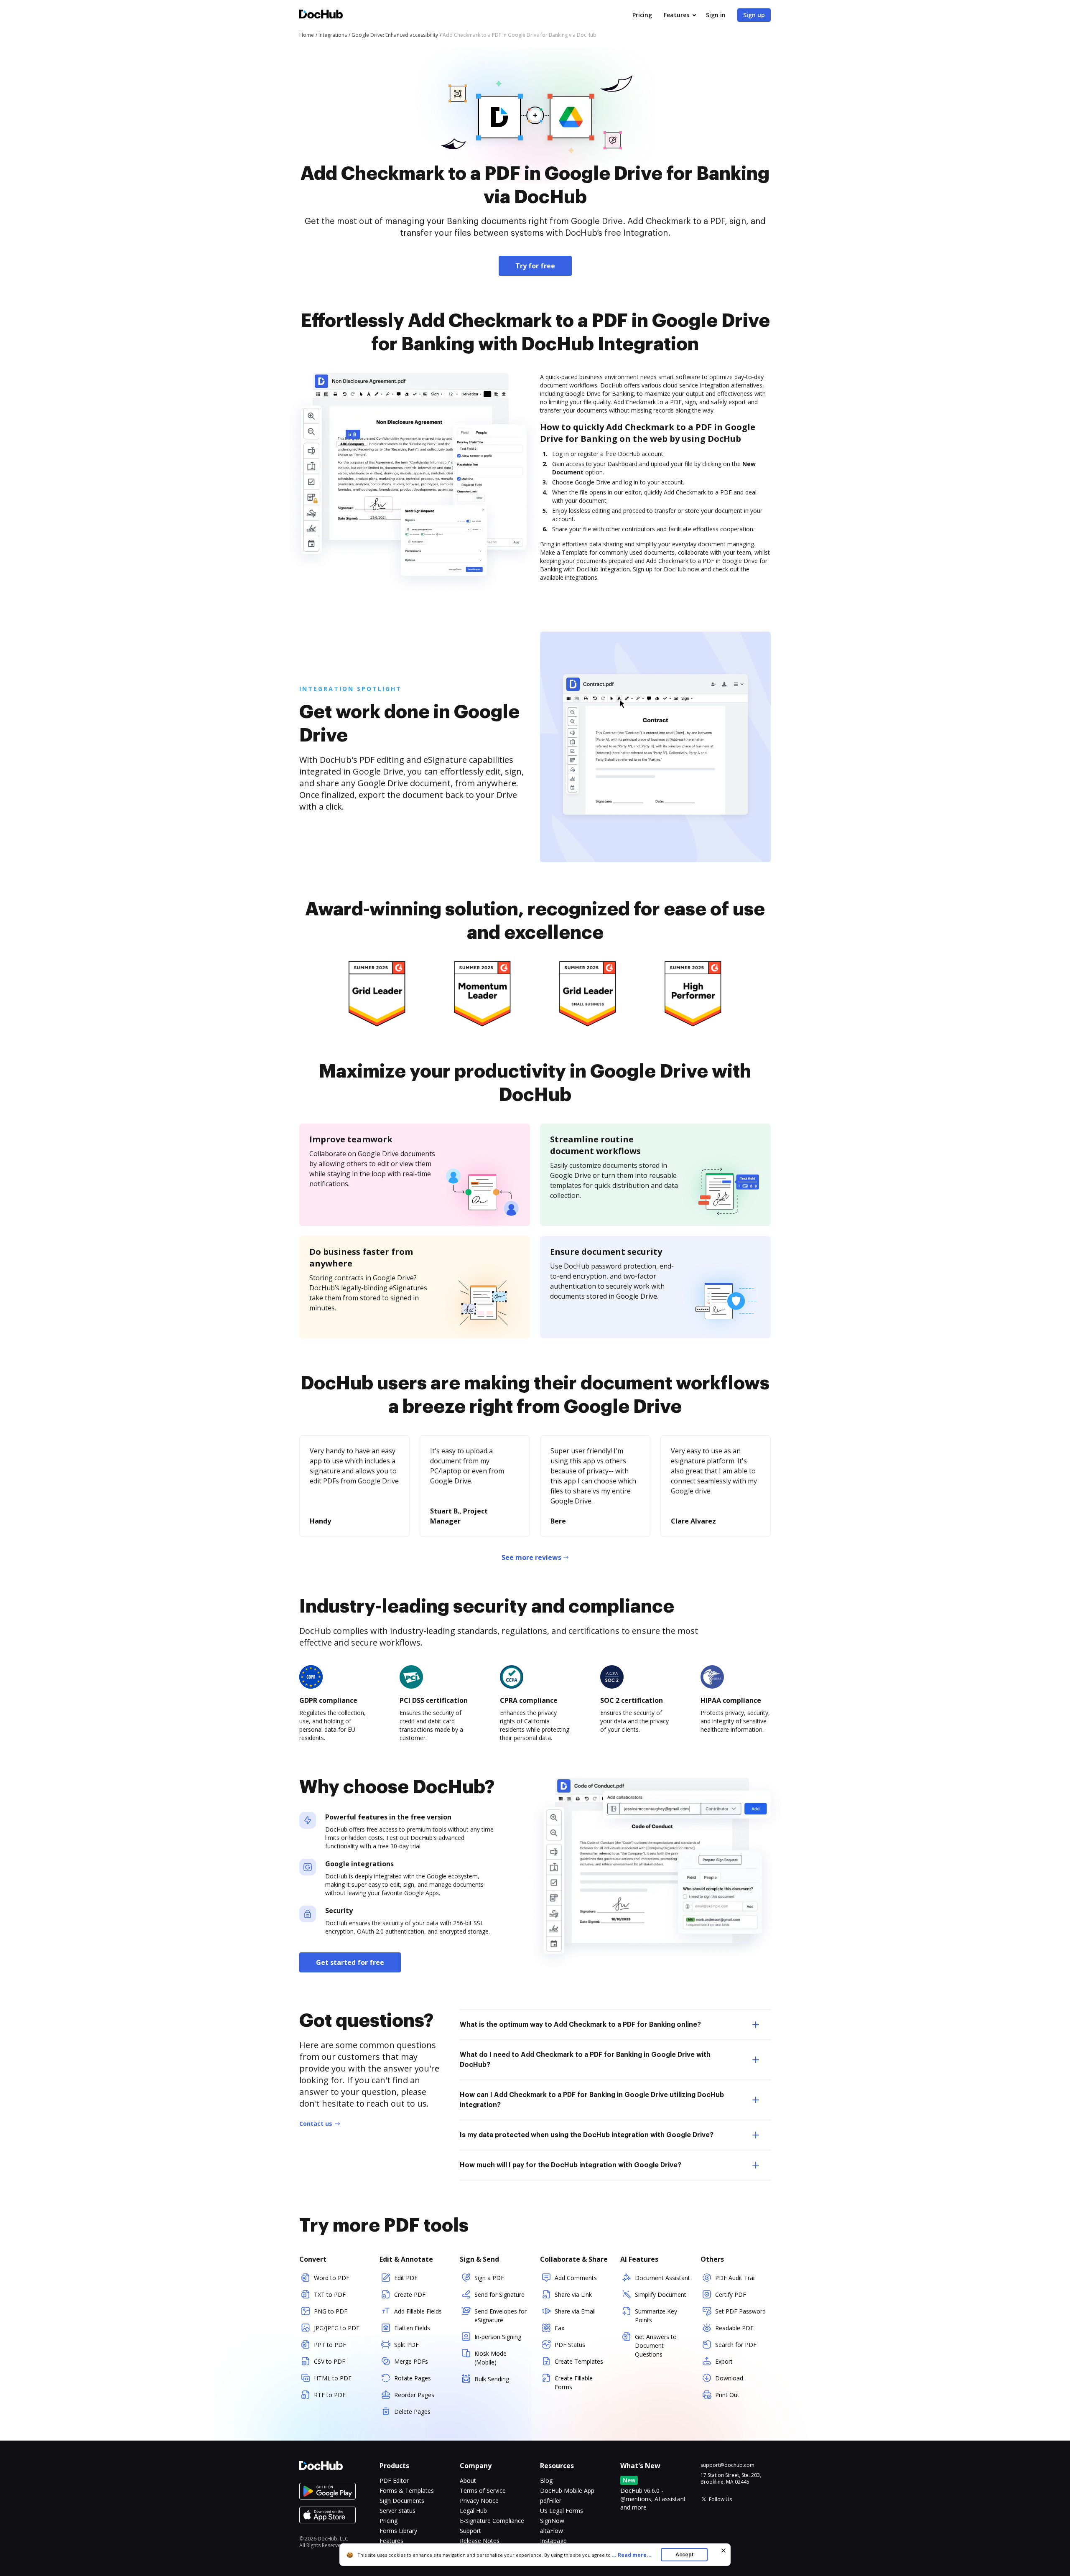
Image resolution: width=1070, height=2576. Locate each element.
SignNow (552, 2521)
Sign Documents (402, 2501)
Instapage (553, 2541)
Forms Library (398, 2531)
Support (470, 2531)
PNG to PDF (331, 2311)
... (632, 2555)
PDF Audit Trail (735, 2278)
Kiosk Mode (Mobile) (490, 2358)
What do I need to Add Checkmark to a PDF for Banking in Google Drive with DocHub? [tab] (585, 2060)
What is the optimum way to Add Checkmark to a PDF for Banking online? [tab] (580, 2025)
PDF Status (570, 2345)
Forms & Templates (407, 2491)
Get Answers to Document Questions (656, 2345)
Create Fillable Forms (574, 2382)
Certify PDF (731, 2294)
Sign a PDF (489, 2278)
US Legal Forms (562, 2511)
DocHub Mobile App (567, 2491)
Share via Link (573, 2294)
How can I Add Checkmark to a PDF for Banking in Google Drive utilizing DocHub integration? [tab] (592, 2100)
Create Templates (579, 2361)
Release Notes (480, 2541)
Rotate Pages (413, 2378)
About (468, 2480)
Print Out (727, 2395)
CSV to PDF (330, 2361)
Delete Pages (412, 2412)
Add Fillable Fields (418, 2311)
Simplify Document (661, 2294)
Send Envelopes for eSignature (501, 2316)
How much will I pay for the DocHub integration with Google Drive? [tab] (571, 2165)
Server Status (397, 2511)
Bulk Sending (492, 2379)
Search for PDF (736, 2345)
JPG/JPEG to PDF (337, 2328)
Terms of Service (483, 2491)
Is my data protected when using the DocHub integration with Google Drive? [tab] (587, 2135)
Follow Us (720, 2499)
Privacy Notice (479, 2501)
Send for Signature (499, 2294)
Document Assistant (662, 2278)
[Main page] (321, 15)
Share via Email (575, 2311)
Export (724, 2361)
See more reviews (531, 1557)
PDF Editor (394, 2480)
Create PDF (410, 2294)
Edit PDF (406, 2278)
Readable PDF (734, 2328)
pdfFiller (551, 2501)
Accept (684, 2554)
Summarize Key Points (656, 2316)
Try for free (535, 266)
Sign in (716, 15)
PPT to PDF (330, 2345)
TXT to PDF (330, 2294)
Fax (559, 2328)
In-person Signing (498, 2337)
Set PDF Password (740, 2311)
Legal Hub (473, 2511)
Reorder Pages (414, 2395)
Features (676, 15)
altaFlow (552, 2531)
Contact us (316, 2124)
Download (729, 2378)
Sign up (754, 15)
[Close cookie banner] (724, 2551)
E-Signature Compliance (492, 2521)
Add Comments (576, 2278)
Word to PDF (332, 2278)
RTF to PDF (330, 2395)
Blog (546, 2480)
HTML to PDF (333, 2378)
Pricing (642, 15)
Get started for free (350, 1962)
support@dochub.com (727, 2465)
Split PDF (406, 2345)
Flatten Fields (412, 2328)
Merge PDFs (411, 2361)
